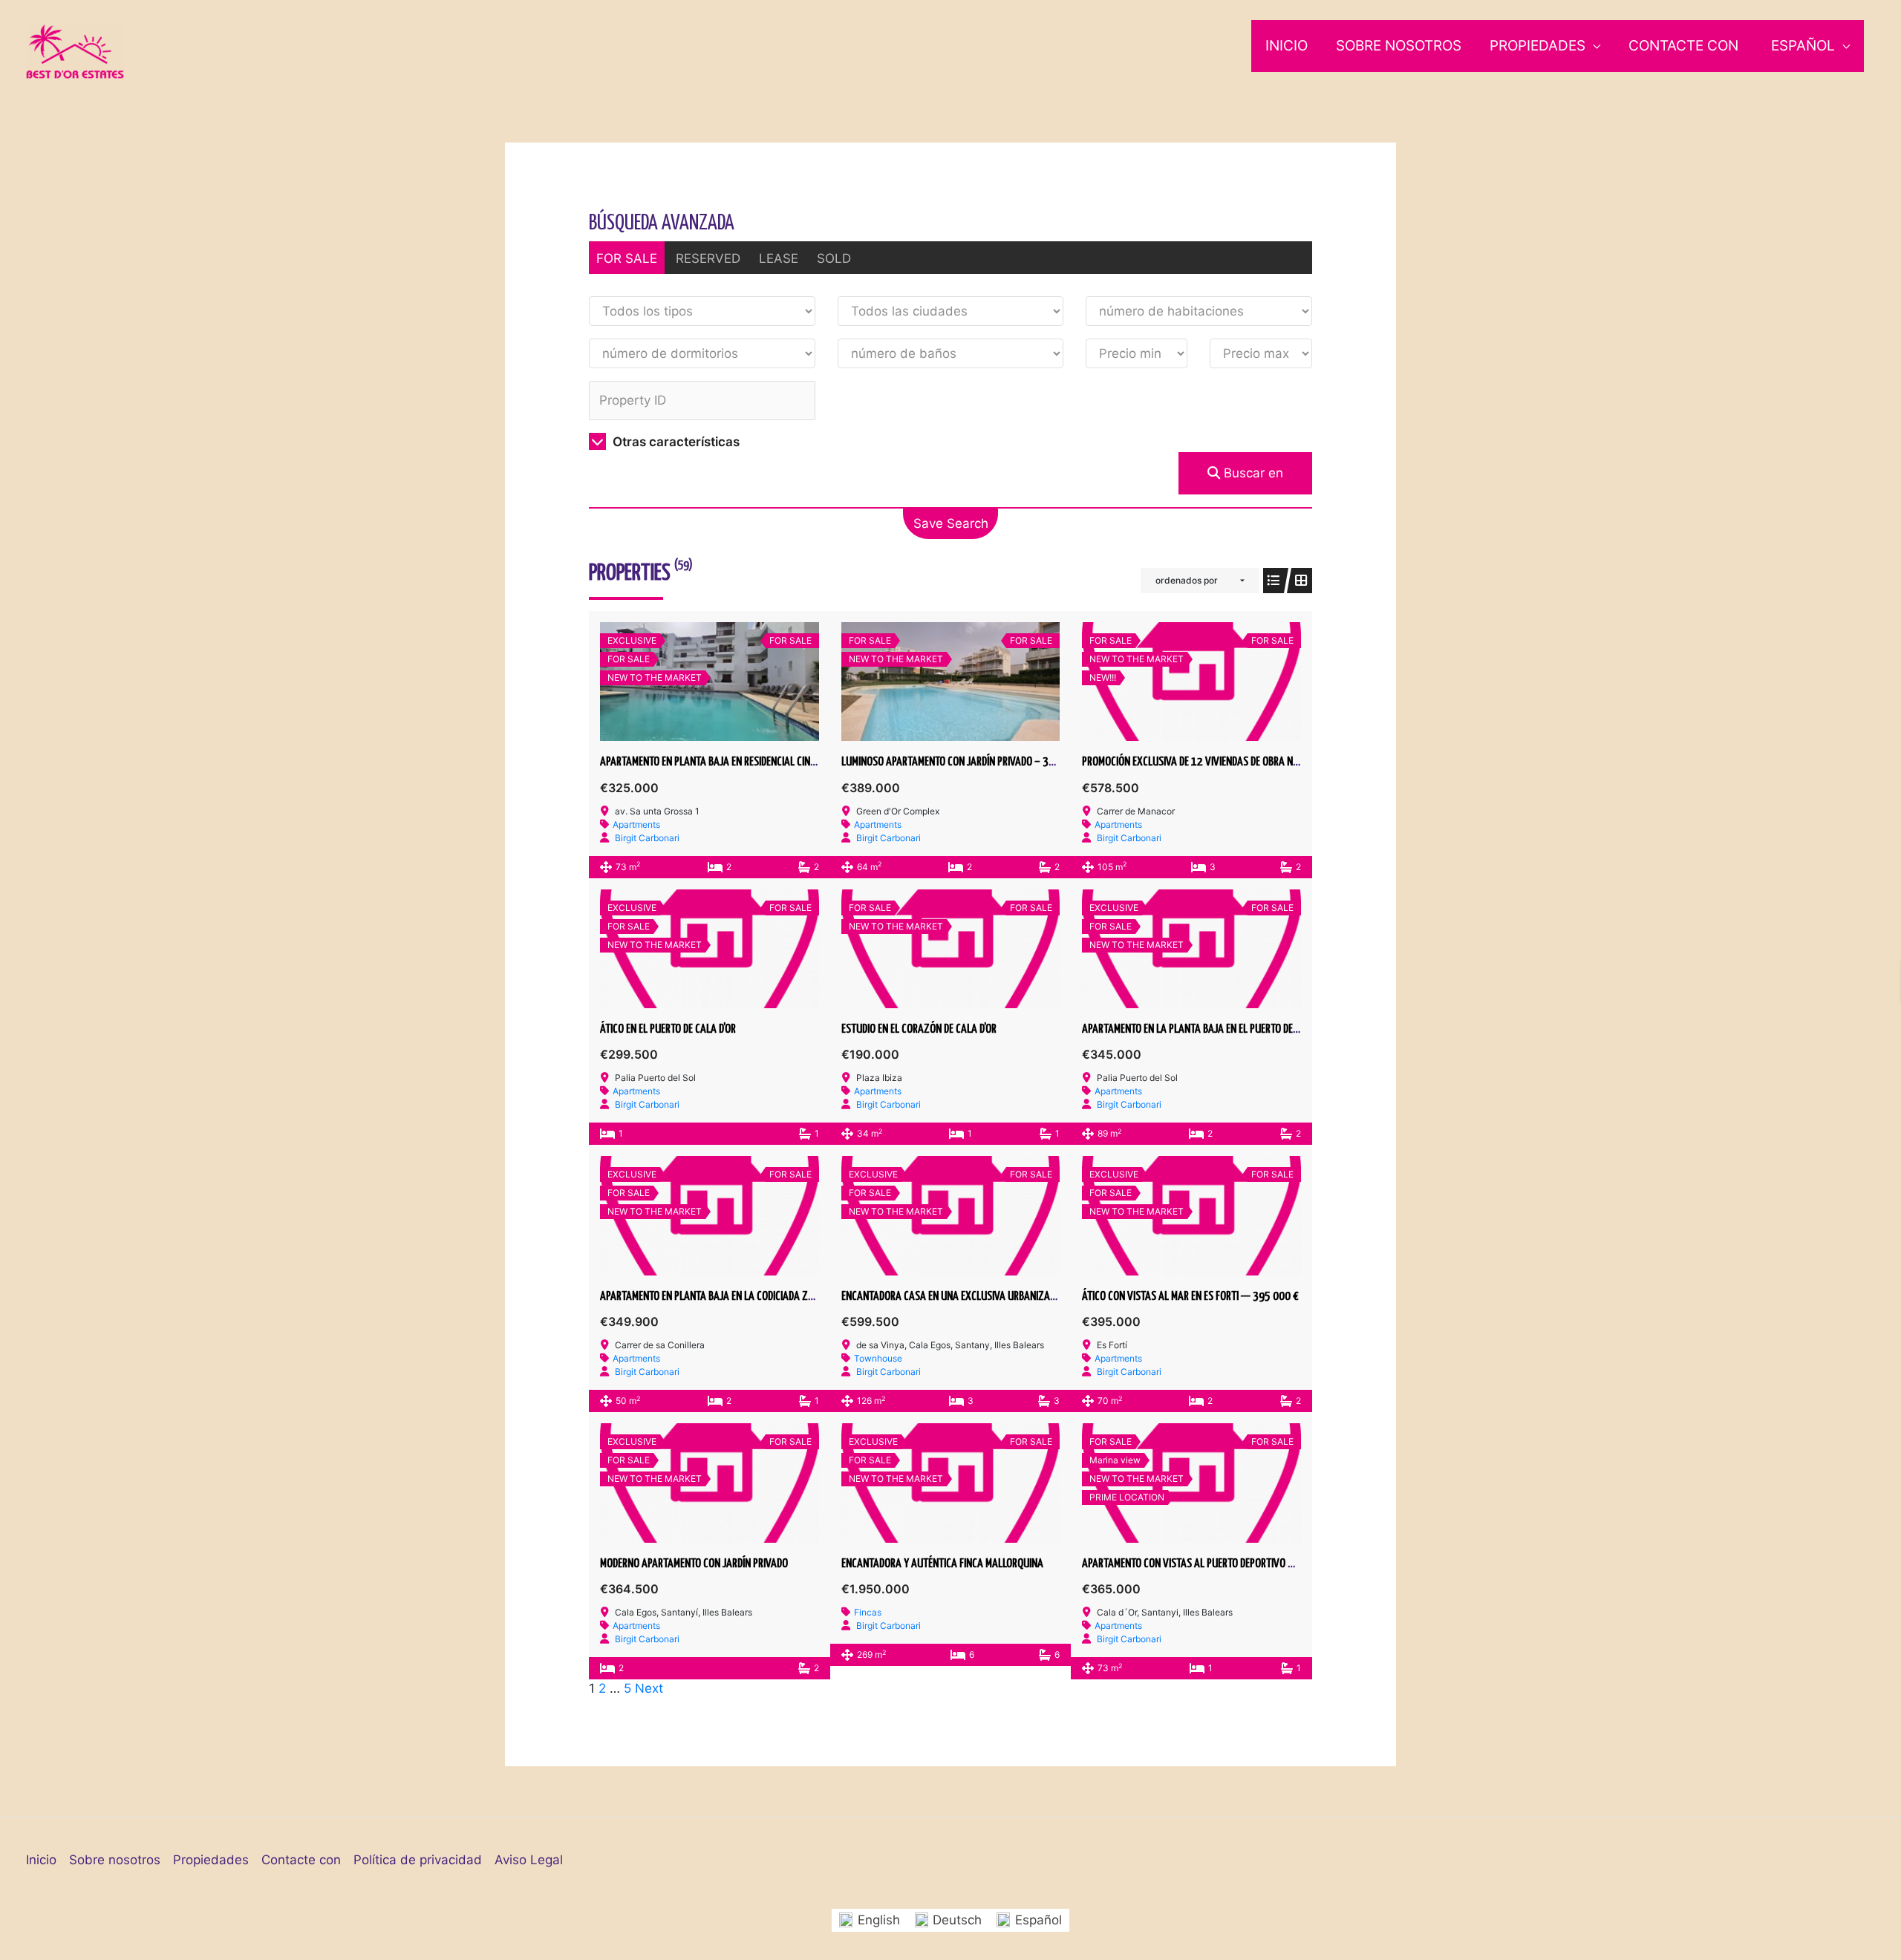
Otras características (675, 442)
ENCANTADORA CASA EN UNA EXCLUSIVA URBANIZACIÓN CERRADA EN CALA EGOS (1005, 1297)
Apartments (636, 824)
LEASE (779, 258)
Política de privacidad (418, 1860)
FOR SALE (627, 258)
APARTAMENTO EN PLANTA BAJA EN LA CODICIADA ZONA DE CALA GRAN (743, 1297)
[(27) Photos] (950, 682)
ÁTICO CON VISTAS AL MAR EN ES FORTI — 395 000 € (1190, 1297)
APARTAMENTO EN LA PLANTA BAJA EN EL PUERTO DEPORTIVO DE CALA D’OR (1233, 1029)
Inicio (1287, 46)
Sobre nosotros (1399, 46)
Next (649, 1688)
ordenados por (1187, 580)
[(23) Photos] (1191, 682)
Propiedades (1538, 46)
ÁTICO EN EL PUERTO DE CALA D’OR (668, 1029)
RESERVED (708, 258)
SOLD (834, 258)
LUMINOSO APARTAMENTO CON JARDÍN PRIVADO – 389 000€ (964, 762)
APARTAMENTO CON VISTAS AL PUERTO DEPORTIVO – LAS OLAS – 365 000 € (1237, 1564)
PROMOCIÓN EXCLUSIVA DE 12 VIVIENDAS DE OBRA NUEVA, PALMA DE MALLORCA (1243, 762)
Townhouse (878, 1358)
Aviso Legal (529, 1860)
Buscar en (1252, 473)
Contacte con (1683, 46)
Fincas (868, 1612)
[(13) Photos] (950, 949)
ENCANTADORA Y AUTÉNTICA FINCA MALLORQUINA (942, 1564)
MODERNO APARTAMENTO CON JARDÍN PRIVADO (694, 1564)
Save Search (951, 523)
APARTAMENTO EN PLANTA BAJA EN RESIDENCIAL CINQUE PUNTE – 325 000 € (756, 762)
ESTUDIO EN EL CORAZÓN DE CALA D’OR (919, 1029)
